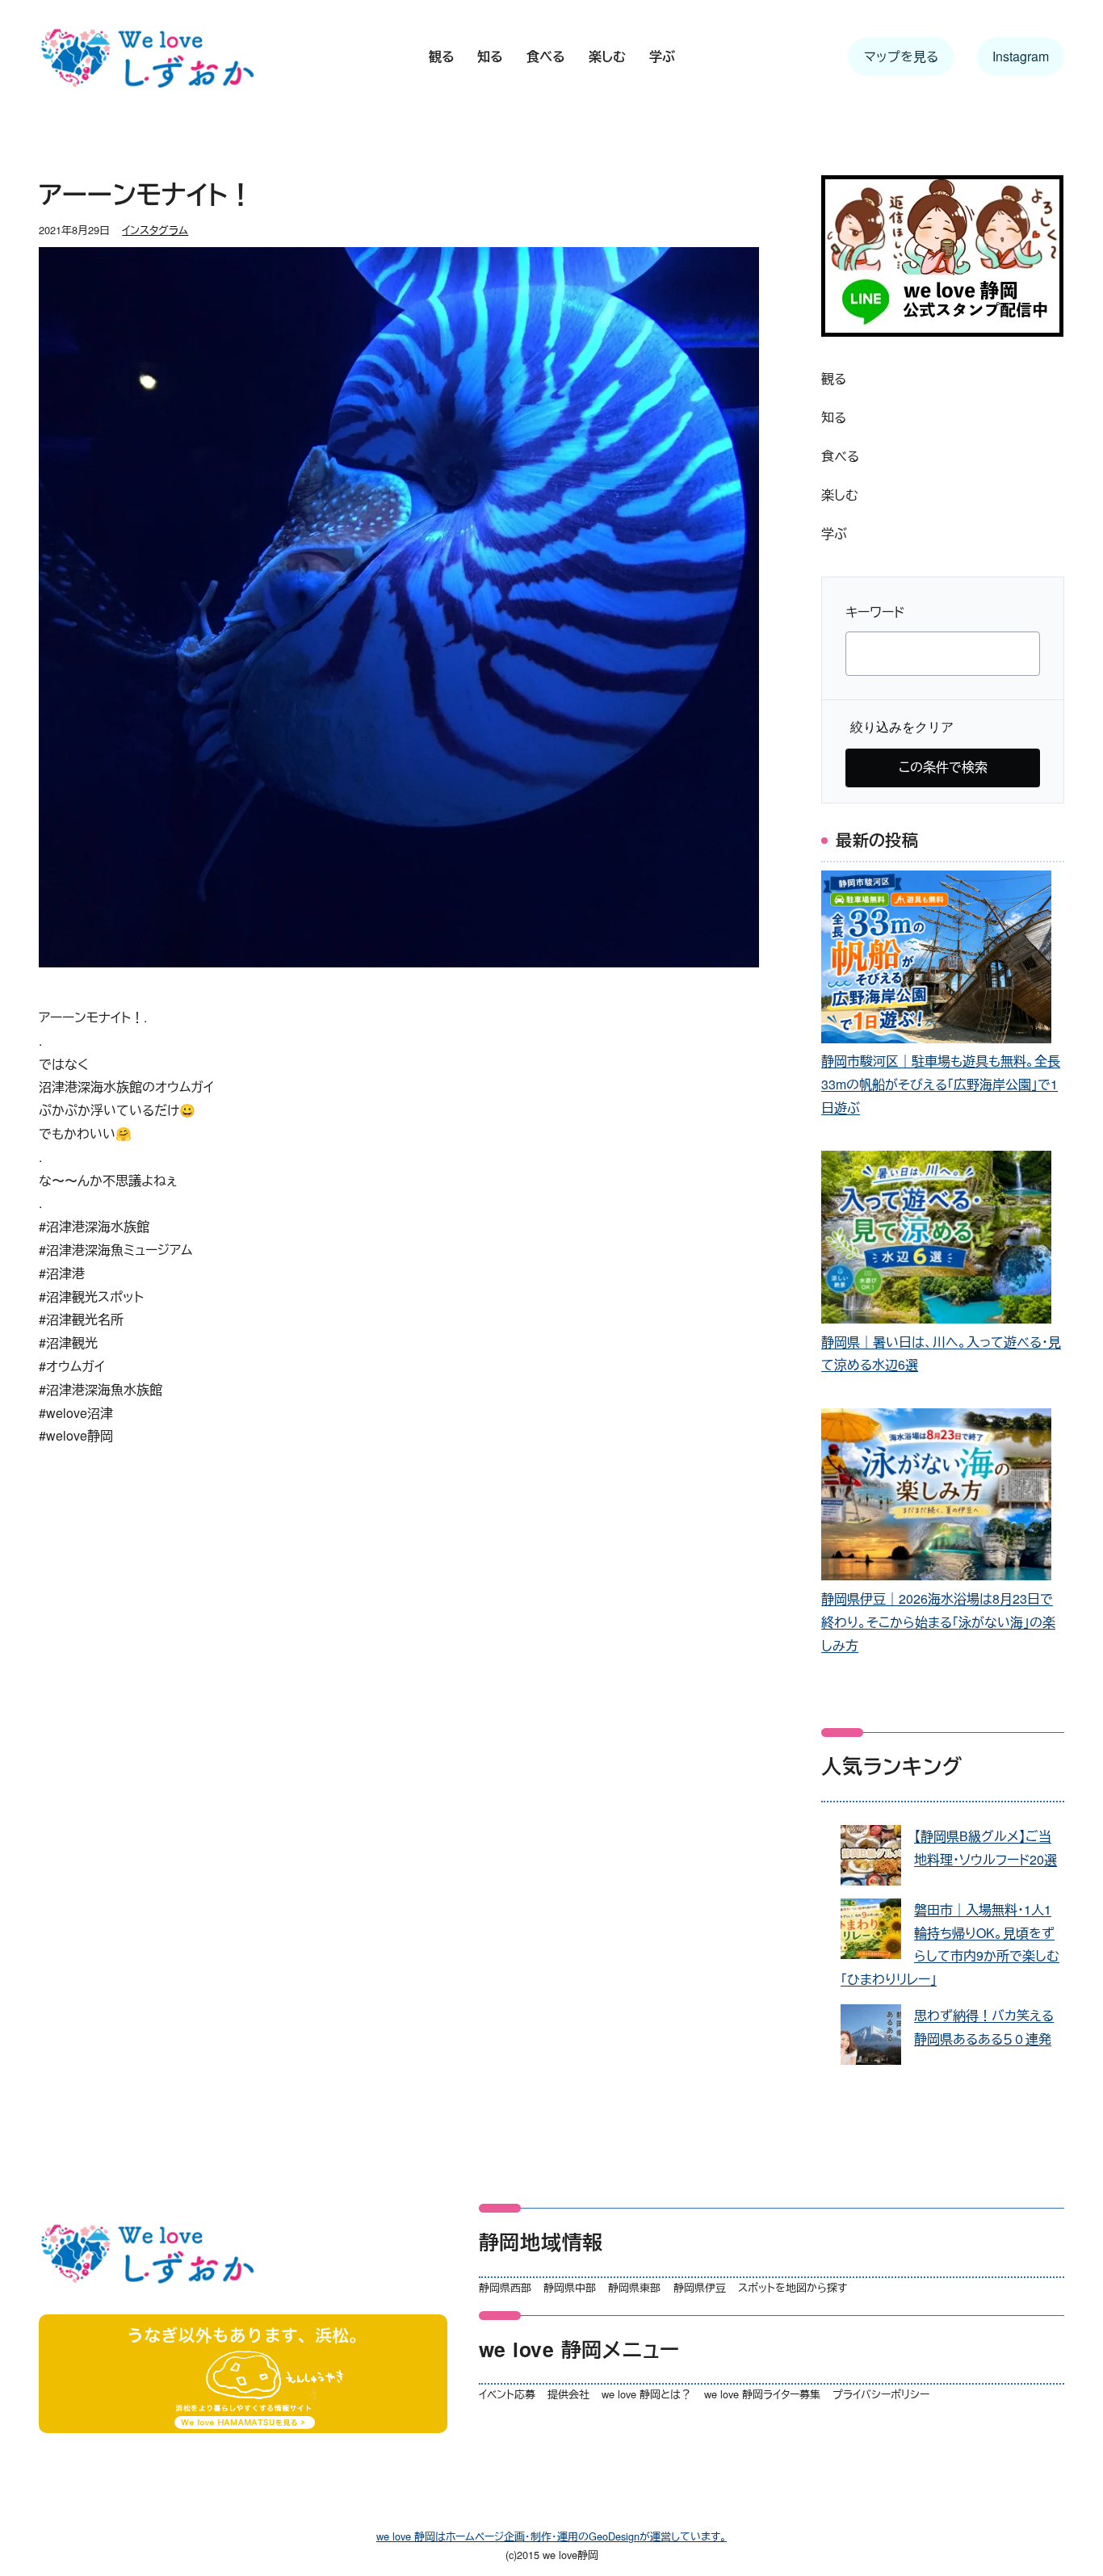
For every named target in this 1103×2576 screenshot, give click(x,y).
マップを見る (901, 56)
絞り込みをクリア (902, 727)
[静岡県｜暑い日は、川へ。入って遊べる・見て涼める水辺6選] (936, 1240)
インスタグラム (155, 230)
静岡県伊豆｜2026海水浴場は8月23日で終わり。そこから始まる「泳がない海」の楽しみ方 (938, 1622)
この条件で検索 (943, 767)
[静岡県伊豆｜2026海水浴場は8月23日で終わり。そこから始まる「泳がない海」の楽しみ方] (936, 1498)
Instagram (1021, 56)
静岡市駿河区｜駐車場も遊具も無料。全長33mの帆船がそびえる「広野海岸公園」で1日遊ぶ (941, 1084)
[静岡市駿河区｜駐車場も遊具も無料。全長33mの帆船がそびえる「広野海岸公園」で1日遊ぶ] (936, 960)
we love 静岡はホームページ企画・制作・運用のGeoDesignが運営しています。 (551, 2536)
